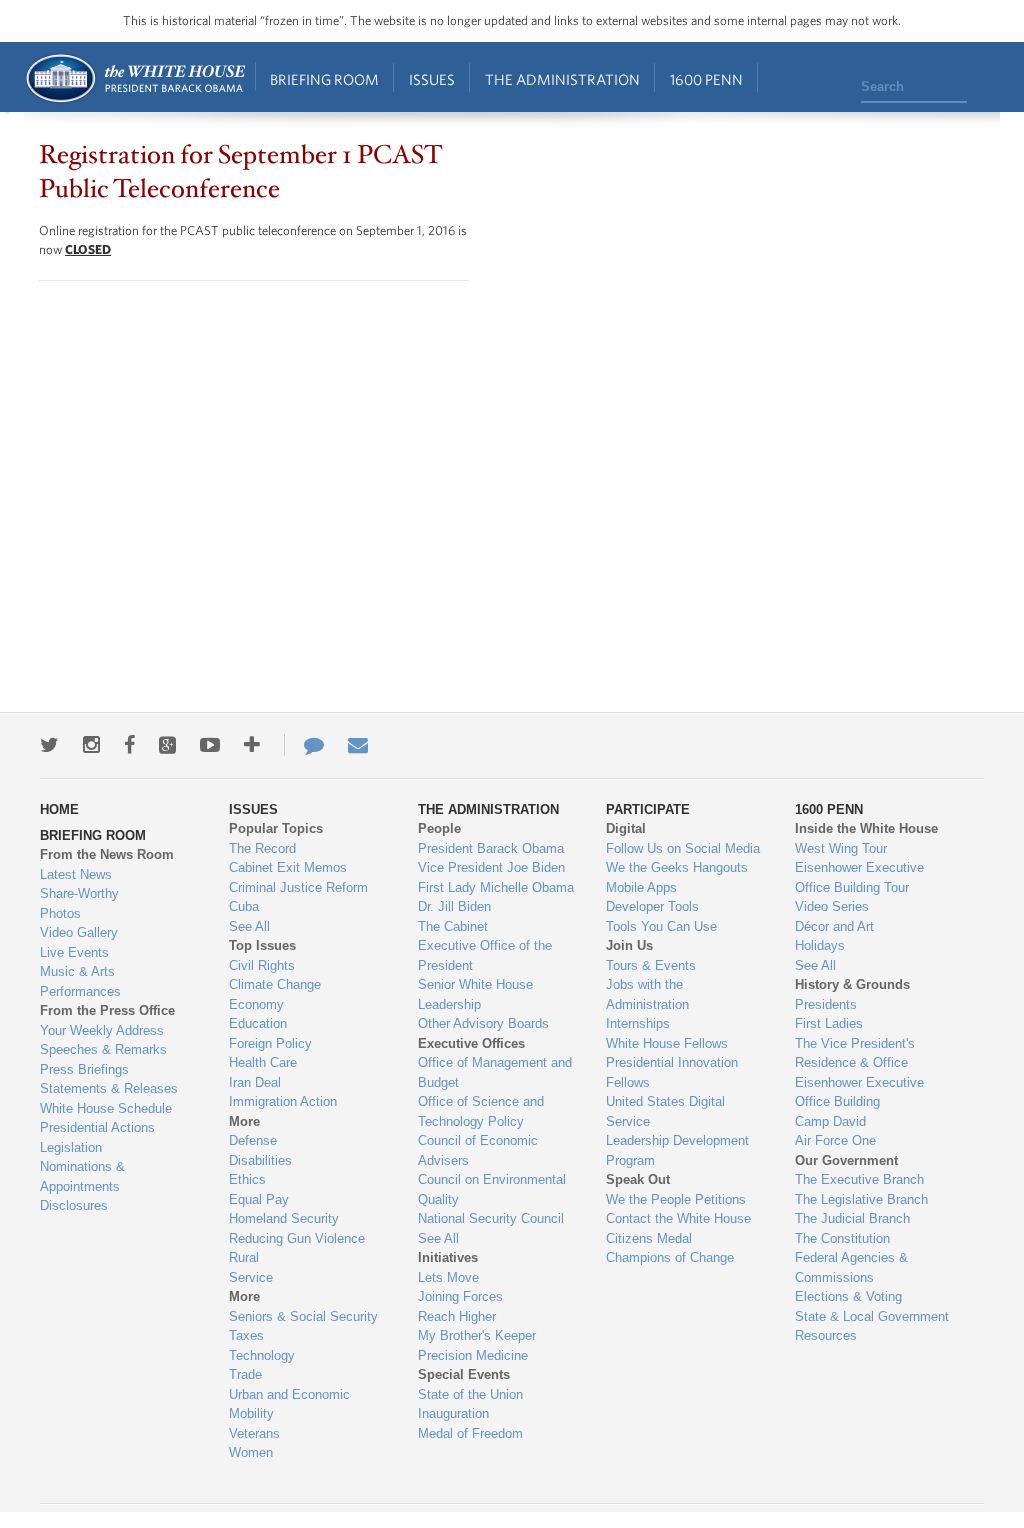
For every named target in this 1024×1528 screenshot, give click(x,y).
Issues (432, 79)
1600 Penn (706, 79)
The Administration (562, 79)
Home (134, 78)
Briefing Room (324, 79)
